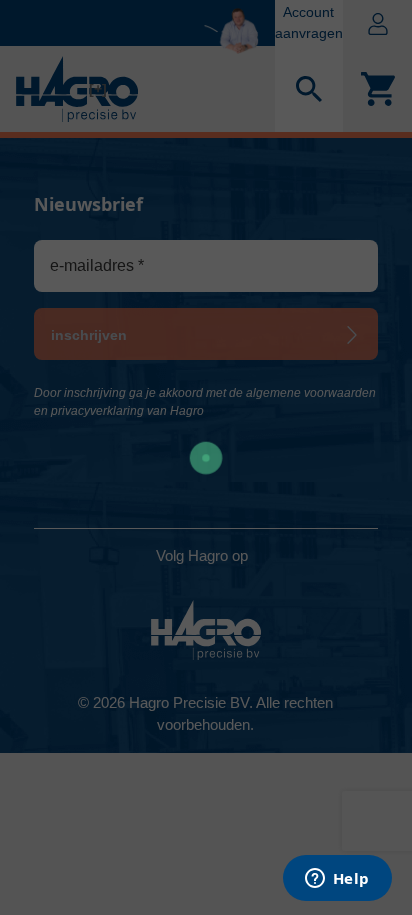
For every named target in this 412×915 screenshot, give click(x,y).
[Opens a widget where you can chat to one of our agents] (337, 880)
